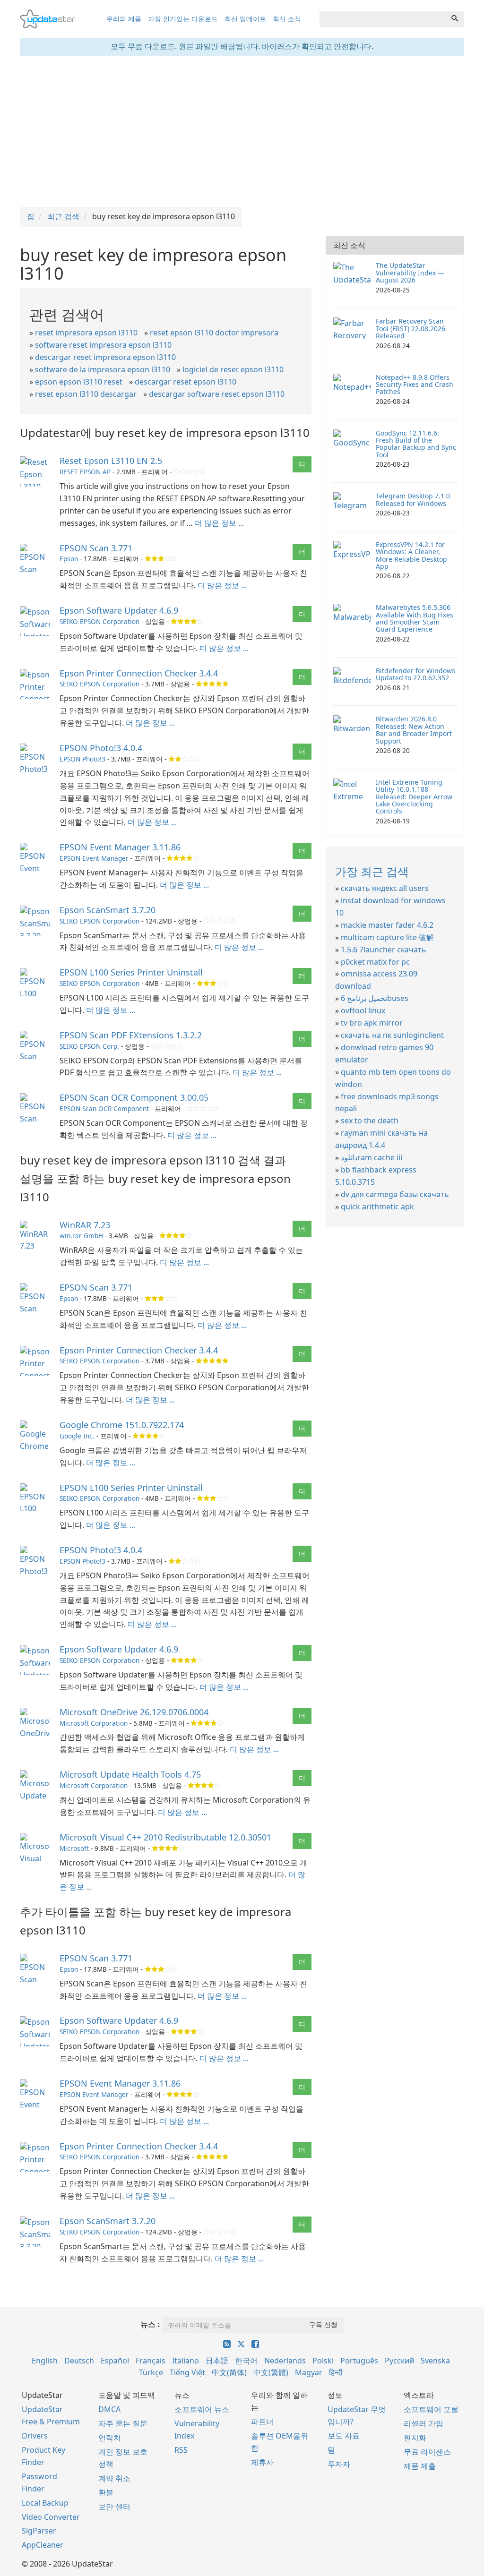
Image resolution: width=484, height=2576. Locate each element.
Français (151, 2361)
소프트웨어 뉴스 (202, 2409)
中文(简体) (229, 2372)
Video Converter (51, 2517)
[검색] (455, 19)
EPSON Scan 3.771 (96, 548)
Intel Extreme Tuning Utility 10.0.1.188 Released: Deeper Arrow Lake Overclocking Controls (414, 797)
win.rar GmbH (81, 1236)
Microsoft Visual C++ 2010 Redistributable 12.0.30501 (165, 1837)
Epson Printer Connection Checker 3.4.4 (139, 673)
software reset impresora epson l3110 (103, 345)
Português (359, 2361)
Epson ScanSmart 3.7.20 (108, 910)
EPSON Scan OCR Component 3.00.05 (134, 1097)
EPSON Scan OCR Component (104, 1108)
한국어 (246, 2361)
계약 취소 (114, 2478)
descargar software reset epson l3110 (217, 394)
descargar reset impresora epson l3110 (105, 357)
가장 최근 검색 (372, 871)
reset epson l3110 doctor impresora (214, 333)
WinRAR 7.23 (85, 1225)
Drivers (35, 2436)
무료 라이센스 (427, 2452)
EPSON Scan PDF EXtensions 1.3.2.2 (131, 1035)
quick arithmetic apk (377, 1207)
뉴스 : (150, 2324)
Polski (323, 2361)
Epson (69, 559)
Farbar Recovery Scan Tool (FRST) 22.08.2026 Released (411, 328)
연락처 (110, 2438)
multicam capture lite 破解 (387, 937)
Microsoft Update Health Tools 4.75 (130, 1774)
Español (115, 2361)
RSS (181, 2450)
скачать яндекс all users (385, 888)
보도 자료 (344, 2436)
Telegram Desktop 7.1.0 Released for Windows (413, 499)
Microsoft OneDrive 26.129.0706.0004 (134, 1712)
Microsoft (74, 1848)
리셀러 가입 (423, 2423)
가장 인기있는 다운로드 (183, 19)
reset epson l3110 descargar (86, 394)
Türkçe (151, 2372)
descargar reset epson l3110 (186, 382)
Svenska (435, 2361)
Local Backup (45, 2503)
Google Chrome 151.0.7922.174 (122, 1425)
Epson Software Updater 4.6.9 (119, 610)
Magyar (309, 2372)
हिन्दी (336, 2372)
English (45, 2361)
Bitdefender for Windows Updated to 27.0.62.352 (415, 674)
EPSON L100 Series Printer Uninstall (131, 972)
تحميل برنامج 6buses (375, 998)
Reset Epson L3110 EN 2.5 (111, 461)
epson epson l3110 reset (79, 382)
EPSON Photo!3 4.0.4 (101, 748)
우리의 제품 (124, 19)
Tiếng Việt (187, 2372)
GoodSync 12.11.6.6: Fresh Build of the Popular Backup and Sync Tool (416, 444)
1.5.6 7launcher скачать (384, 950)
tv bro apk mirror (372, 1023)
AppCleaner (43, 2545)
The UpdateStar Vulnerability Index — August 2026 (410, 273)
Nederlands (285, 2361)
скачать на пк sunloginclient (392, 1035)
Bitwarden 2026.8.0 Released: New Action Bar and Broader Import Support (414, 730)
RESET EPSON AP (85, 472)
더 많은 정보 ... (219, 523)
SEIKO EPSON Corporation (99, 621)
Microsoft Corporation (94, 1723)
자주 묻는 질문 (123, 2423)
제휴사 (262, 2462)
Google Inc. (77, 1436)
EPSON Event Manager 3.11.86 (120, 847)
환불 (106, 2492)
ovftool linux (363, 1010)
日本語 (217, 2361)
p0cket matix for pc (375, 962)
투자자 (339, 2464)
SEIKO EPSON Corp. (89, 1046)
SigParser (39, 2531)
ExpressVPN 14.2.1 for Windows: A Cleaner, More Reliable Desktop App (411, 555)
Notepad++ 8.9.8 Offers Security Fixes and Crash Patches (415, 385)
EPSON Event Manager (94, 858)
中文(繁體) (271, 2372)
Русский (399, 2361)
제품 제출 (420, 2466)
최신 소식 (287, 19)
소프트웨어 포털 (431, 2409)
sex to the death (370, 1121)
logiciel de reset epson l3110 (233, 369)
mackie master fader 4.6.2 (387, 925)
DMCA (109, 2409)
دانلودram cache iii (372, 1157)
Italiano (186, 2361)
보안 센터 (114, 2507)
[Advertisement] (242, 131)
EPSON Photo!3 (82, 759)
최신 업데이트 (245, 19)
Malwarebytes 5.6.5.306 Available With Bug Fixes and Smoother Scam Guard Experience (415, 618)
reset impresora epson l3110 (86, 333)
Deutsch (79, 2361)
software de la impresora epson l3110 (103, 369)
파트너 (262, 2422)
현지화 (415, 2438)
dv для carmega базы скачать (395, 1194)
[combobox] (383, 19)
